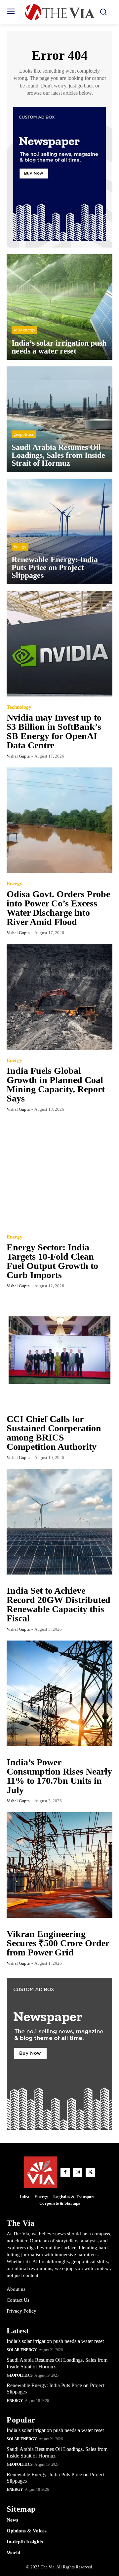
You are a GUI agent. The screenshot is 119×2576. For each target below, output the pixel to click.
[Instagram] (78, 2172)
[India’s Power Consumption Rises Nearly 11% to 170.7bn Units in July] (59, 1693)
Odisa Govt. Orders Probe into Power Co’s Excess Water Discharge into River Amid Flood (58, 908)
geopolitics (24, 434)
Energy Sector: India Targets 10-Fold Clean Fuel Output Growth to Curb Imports (52, 1261)
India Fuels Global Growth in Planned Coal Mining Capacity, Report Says (56, 1085)
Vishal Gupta (18, 756)
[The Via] (59, 12)
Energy (20, 546)
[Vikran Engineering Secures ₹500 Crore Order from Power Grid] (59, 1865)
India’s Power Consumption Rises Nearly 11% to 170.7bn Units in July (59, 1776)
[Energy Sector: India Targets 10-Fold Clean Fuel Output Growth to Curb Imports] (59, 1173)
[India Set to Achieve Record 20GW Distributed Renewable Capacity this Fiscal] (59, 1522)
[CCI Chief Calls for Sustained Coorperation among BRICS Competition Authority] (59, 1350)
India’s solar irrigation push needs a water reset (55, 2341)
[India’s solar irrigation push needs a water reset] (59, 307)
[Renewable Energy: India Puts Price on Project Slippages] (59, 531)
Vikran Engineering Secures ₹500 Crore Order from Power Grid (58, 1943)
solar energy (24, 330)
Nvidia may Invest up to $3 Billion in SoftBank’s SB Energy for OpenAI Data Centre (54, 731)
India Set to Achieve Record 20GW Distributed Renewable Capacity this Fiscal (59, 1604)
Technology (19, 707)
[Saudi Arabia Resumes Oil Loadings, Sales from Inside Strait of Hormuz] (59, 419)
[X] (90, 2172)
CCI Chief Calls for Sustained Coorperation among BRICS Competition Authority (54, 1433)
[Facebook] (65, 2172)
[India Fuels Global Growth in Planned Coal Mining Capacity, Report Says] (59, 997)
